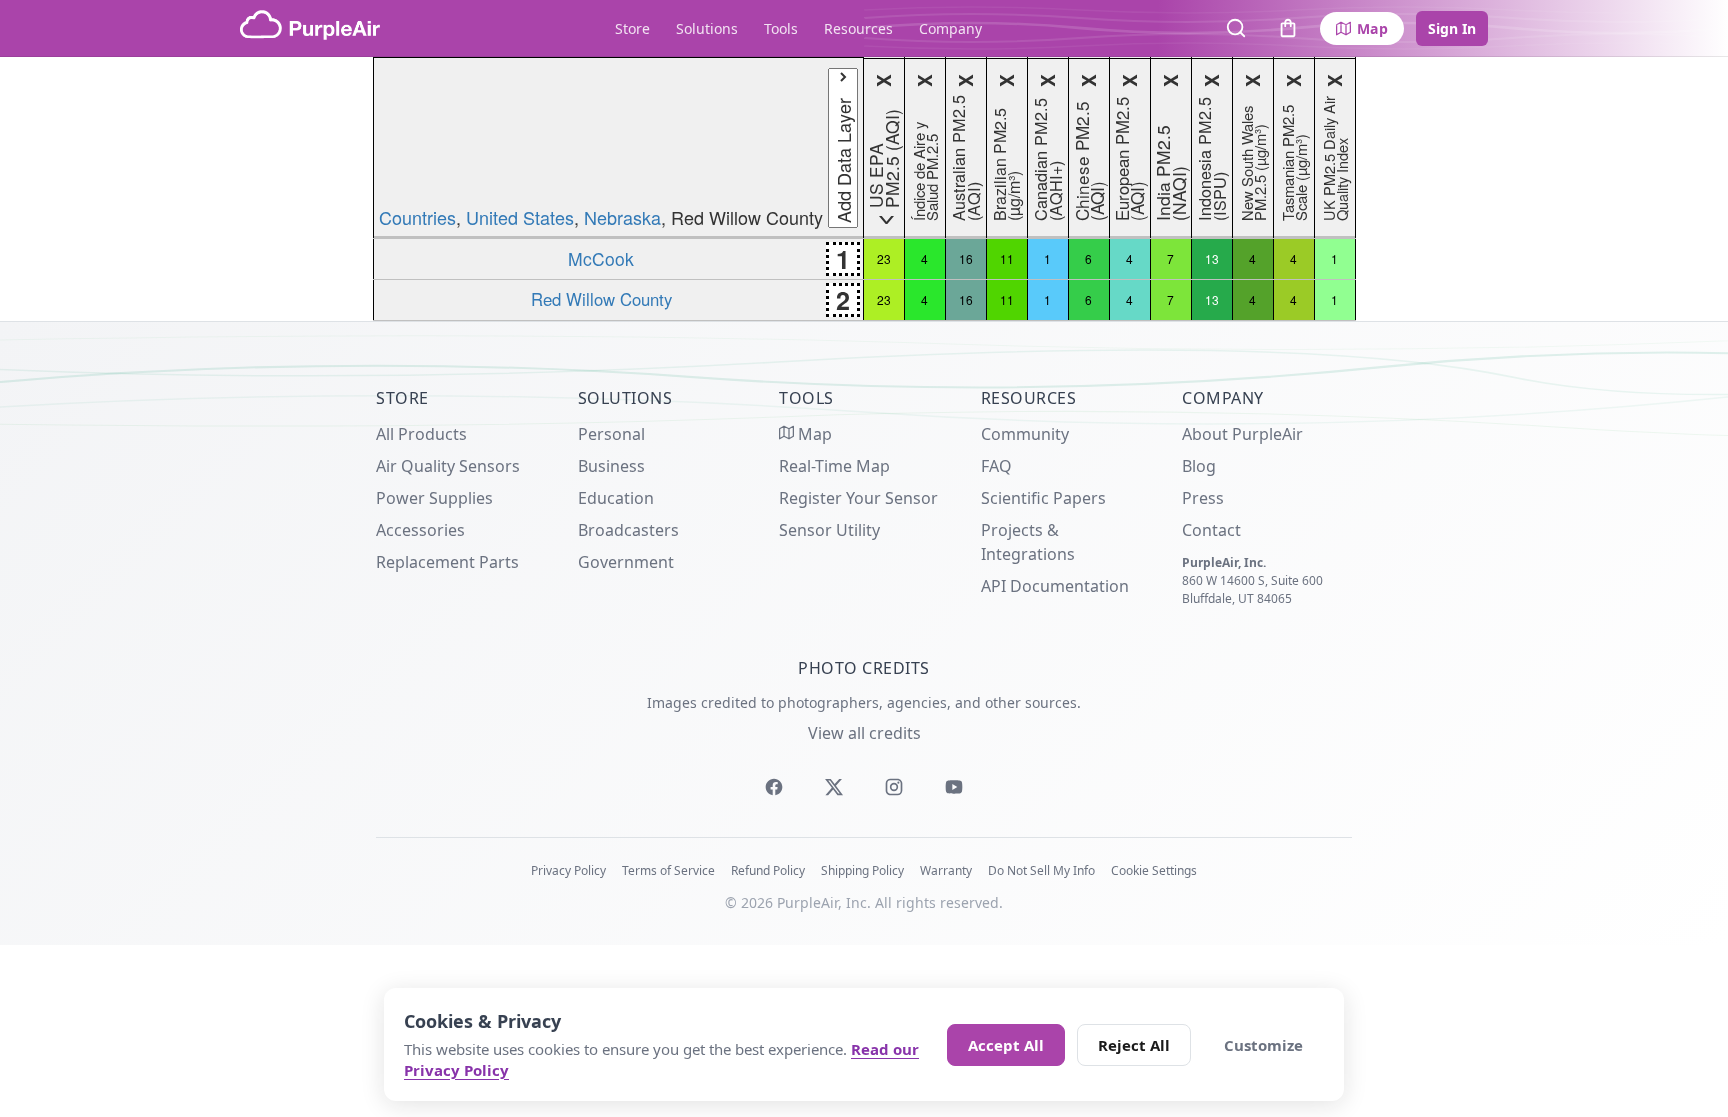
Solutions (707, 28)
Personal (611, 434)
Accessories (420, 530)
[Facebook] (774, 787)
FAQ (996, 466)
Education (616, 498)
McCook (601, 258)
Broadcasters (628, 530)
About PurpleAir (1242, 434)
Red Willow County (601, 299)
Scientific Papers (1043, 498)
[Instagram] (894, 787)
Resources (858, 28)
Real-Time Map (834, 466)
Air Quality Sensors (448, 466)
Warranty (946, 870)
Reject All (1134, 1045)
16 (966, 258)
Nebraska (622, 217)
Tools (781, 28)
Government (626, 562)
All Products (421, 434)
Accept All (1006, 1045)
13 (1212, 258)
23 (884, 258)
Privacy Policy (568, 870)
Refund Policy (768, 870)
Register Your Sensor (858, 498)
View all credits (864, 733)
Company (950, 28)
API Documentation (1055, 586)
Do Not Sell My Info (1041, 870)
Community (1025, 434)
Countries (417, 217)
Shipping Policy (862, 870)
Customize (1263, 1045)
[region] (864, 189)
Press (1203, 498)
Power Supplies (434, 498)
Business (611, 466)
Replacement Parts (447, 562)
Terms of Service (668, 870)
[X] (834, 787)
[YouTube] (954, 787)
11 (1007, 258)
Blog (1199, 466)
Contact (1211, 530)
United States (520, 217)
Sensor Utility (829, 530)
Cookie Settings (1154, 870)
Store (632, 28)
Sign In (1452, 28)
